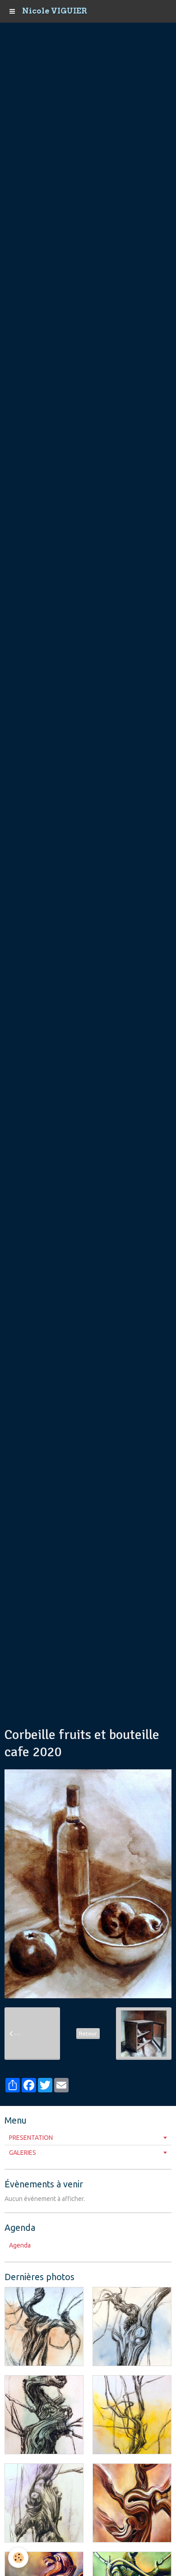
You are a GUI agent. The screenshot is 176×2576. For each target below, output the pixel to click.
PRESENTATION (31, 2138)
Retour (88, 2033)
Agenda (20, 2245)
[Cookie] (18, 2558)
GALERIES (23, 2153)
